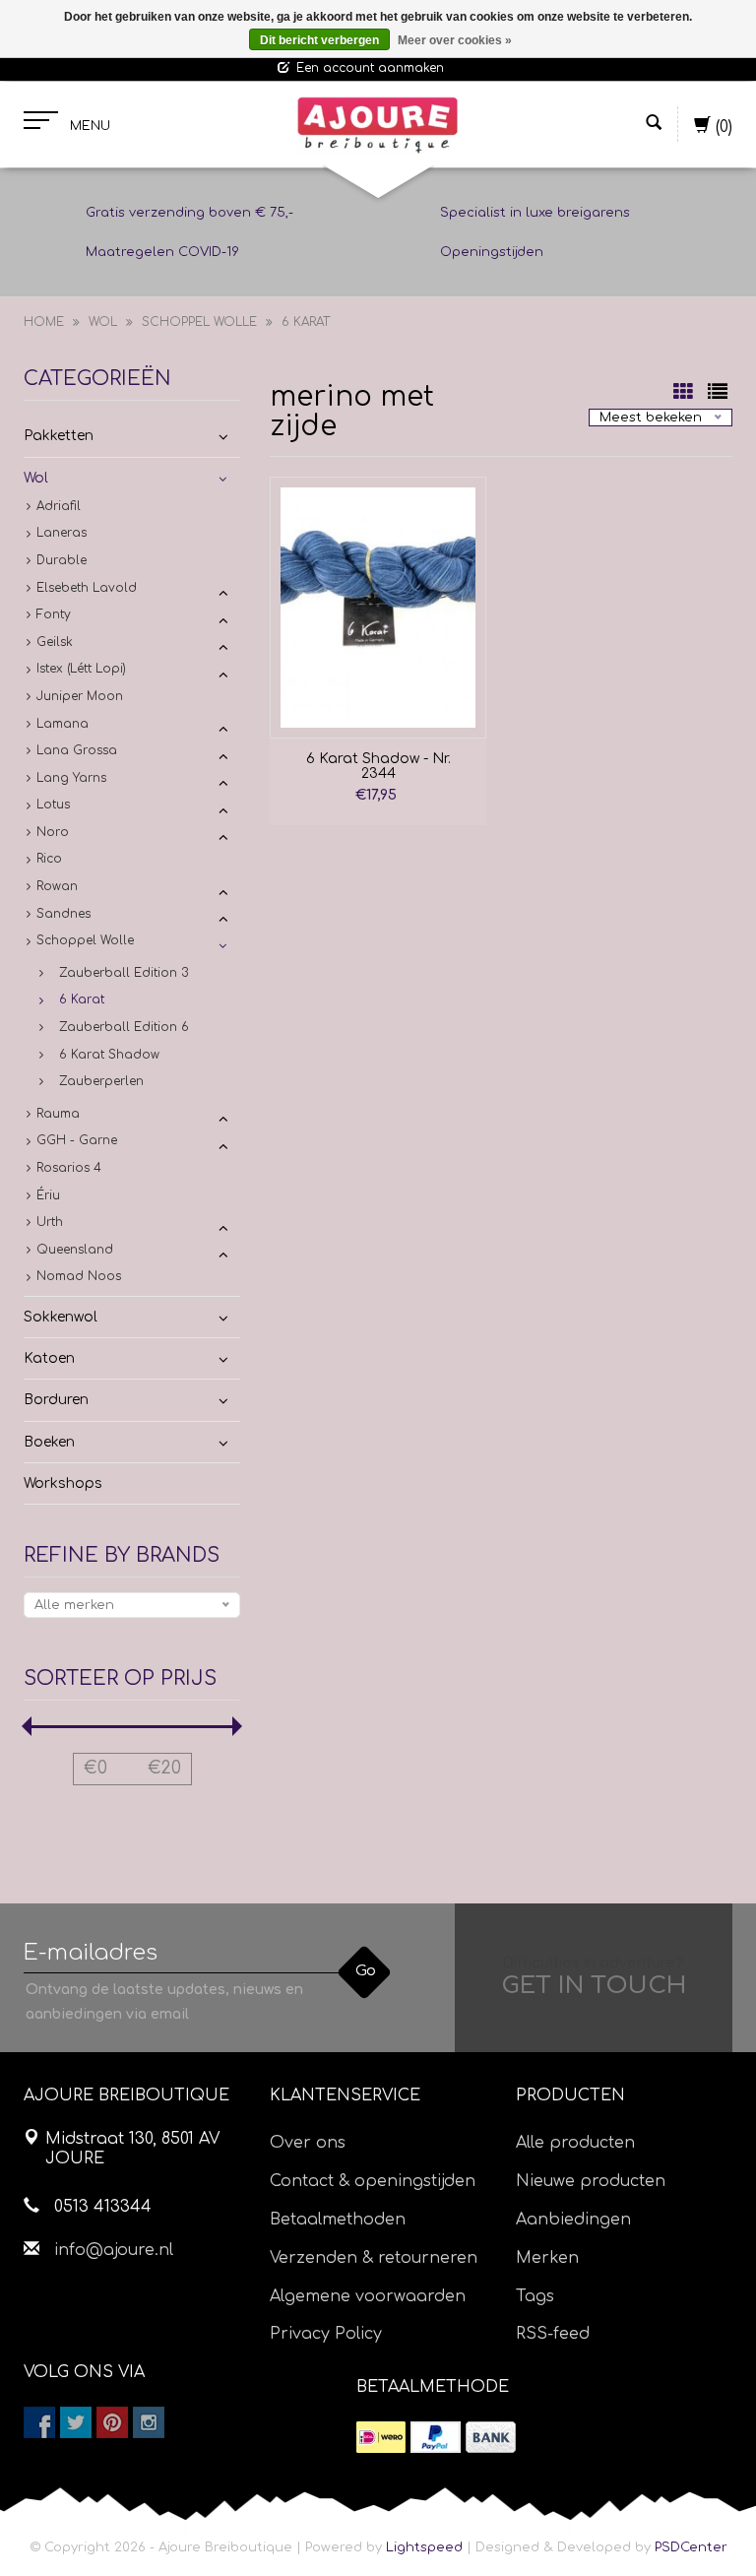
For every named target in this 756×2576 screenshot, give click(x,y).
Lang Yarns (71, 778)
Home (44, 322)
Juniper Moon (80, 696)
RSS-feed (553, 2334)
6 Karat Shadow (109, 1055)
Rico (49, 859)
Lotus (53, 805)
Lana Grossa (77, 750)
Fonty (54, 614)
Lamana (63, 724)
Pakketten (59, 436)
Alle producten (575, 2143)
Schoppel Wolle (199, 322)
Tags (535, 2296)
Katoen (49, 1358)
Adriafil (59, 506)
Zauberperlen (101, 1081)
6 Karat (306, 322)
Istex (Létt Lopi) (81, 669)
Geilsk (55, 642)
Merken (547, 2258)
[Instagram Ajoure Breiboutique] (149, 2422)
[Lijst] (718, 394)
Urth (50, 1222)
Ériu (48, 1195)
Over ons (308, 2143)
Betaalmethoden (338, 2220)
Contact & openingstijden (373, 2181)
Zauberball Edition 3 (124, 973)
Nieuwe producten (591, 2181)
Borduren (56, 1400)
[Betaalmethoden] (381, 2437)
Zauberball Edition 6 (124, 1027)
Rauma (58, 1114)
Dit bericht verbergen (319, 40)
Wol (103, 322)
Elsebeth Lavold (87, 588)
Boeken (49, 1442)
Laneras (62, 533)
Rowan (57, 886)
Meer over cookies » (455, 40)
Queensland (75, 1250)
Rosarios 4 (69, 1168)
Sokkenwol (61, 1317)
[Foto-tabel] (686, 394)
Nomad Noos (79, 1276)
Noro (53, 832)
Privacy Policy (326, 2334)
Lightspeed (424, 2547)
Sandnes (63, 914)
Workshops (63, 1483)
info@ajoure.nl (114, 2250)
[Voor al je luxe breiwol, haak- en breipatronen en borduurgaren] (378, 125)
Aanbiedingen (573, 2220)
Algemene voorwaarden (368, 2296)
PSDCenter (691, 2547)
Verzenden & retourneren (374, 2258)
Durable (62, 560)
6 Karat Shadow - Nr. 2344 (378, 766)
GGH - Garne (77, 1140)
